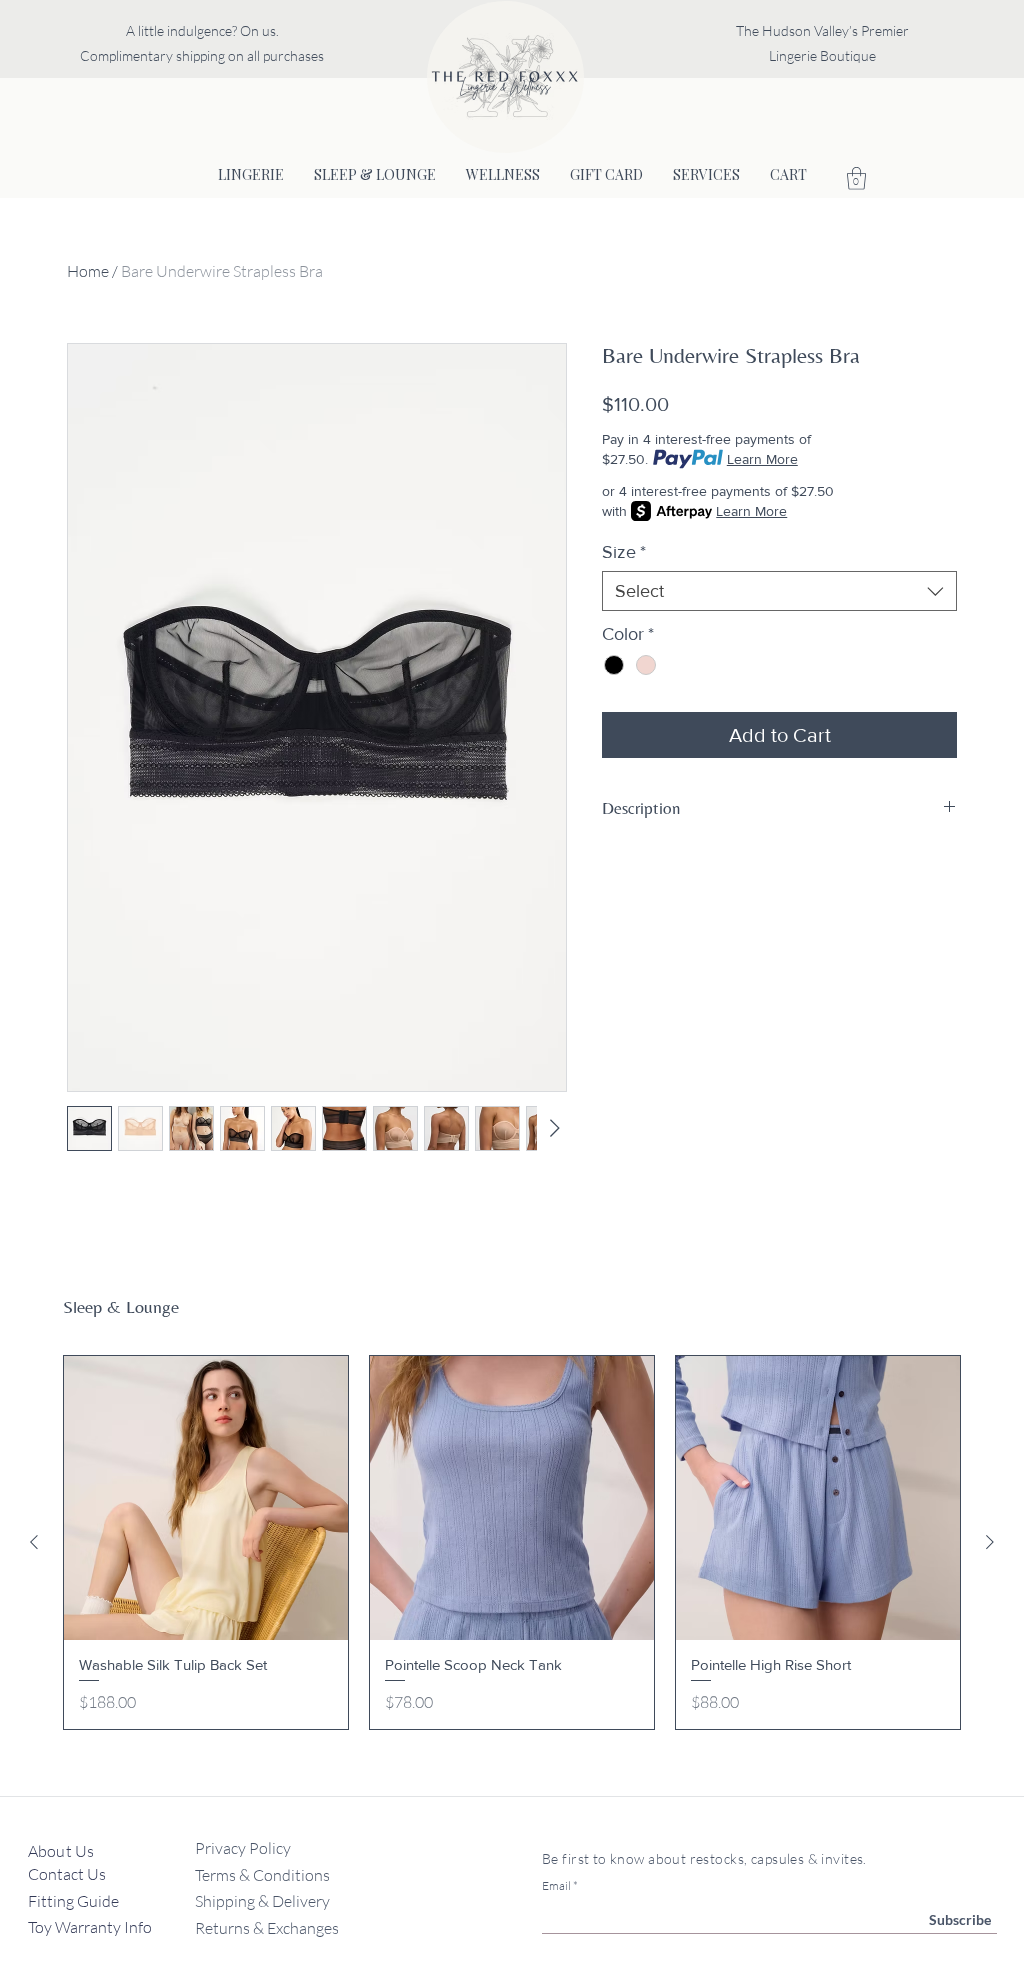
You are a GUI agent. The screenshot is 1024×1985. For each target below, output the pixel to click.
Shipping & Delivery (262, 1901)
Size (624, 552)
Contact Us (68, 1874)
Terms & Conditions (262, 1875)
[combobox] (779, 591)
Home (88, 271)
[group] (512, 1542)
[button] (856, 178)
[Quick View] (206, 1498)
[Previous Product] (34, 1542)
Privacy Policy (243, 1848)
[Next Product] (990, 1542)
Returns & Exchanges (267, 1928)
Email (556, 1886)
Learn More (762, 459)
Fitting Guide (75, 1901)
